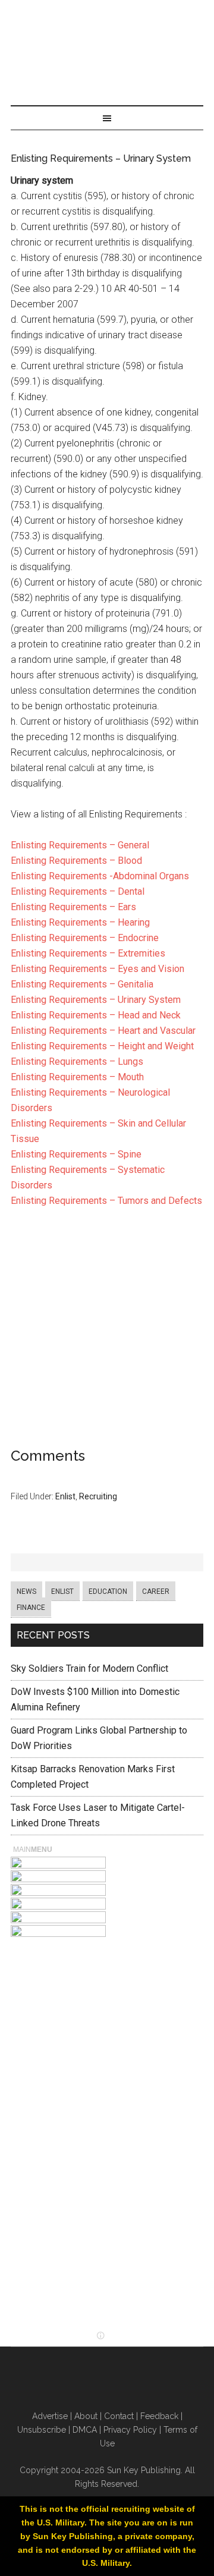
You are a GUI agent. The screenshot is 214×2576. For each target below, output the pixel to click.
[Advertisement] (107, 1331)
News (26, 1591)
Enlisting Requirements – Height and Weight (102, 1046)
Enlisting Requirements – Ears (73, 907)
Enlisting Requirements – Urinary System (96, 1000)
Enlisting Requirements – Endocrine (85, 938)
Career (156, 1591)
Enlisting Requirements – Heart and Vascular (103, 1031)
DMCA (85, 2430)
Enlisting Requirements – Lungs (77, 1061)
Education (108, 1591)
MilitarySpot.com (107, 15)
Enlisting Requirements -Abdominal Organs (100, 876)
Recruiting (98, 1496)
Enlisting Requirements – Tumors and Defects (106, 1201)
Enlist (65, 1496)
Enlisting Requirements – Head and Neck (96, 1015)
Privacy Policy (130, 2430)
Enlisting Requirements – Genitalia (82, 984)
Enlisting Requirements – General (80, 845)
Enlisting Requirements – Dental (78, 891)
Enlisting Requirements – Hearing (80, 922)
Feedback (159, 2416)
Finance (31, 1608)
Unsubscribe (42, 2430)
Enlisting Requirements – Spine (76, 1154)
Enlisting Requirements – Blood (76, 861)
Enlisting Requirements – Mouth (77, 1077)
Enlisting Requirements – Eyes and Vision (97, 969)
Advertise (50, 2416)
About (86, 2416)
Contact (119, 2416)
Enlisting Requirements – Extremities (88, 953)
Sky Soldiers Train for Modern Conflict (89, 1668)
